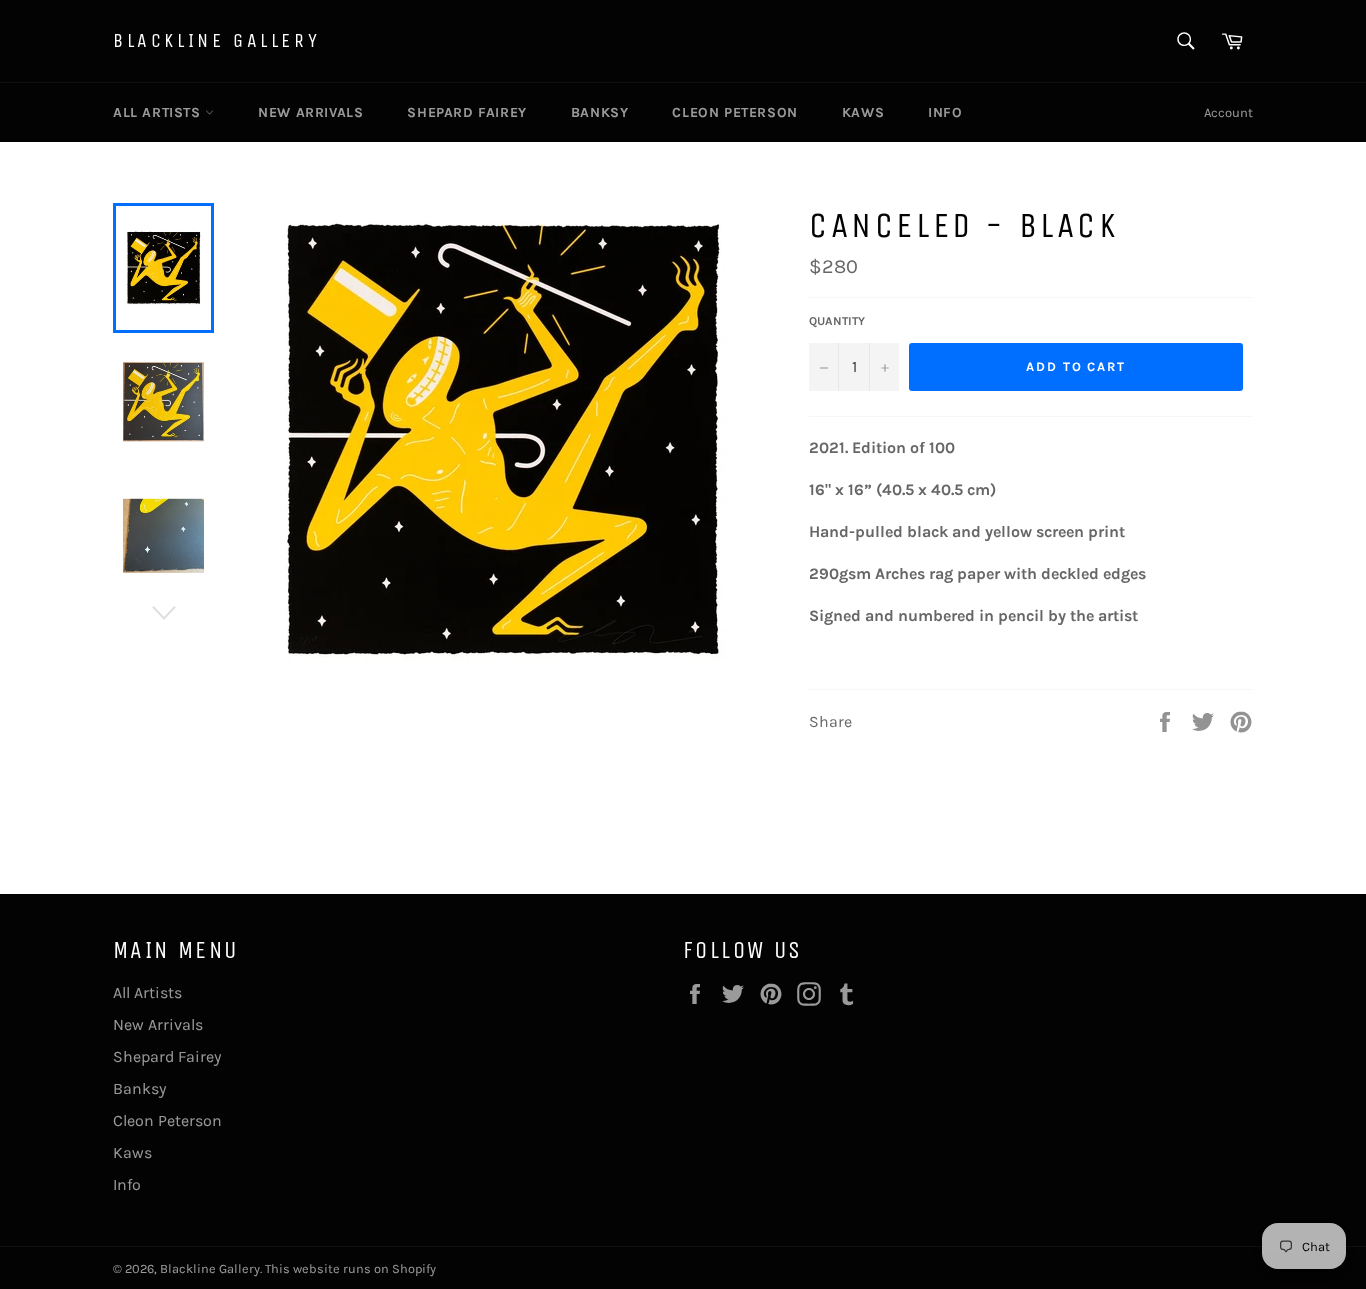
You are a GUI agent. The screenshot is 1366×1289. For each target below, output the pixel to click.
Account (1228, 112)
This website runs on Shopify (350, 1268)
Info (945, 112)
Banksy (600, 112)
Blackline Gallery (216, 40)
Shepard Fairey (466, 112)
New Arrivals (310, 112)
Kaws (863, 112)
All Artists (159, 112)
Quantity (837, 321)
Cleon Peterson (734, 112)
